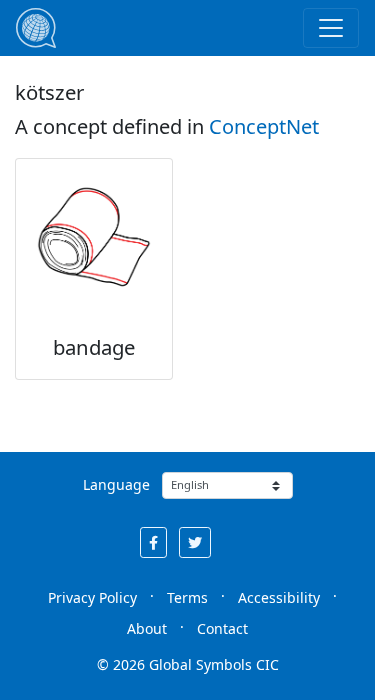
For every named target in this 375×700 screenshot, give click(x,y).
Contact (222, 628)
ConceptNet (264, 126)
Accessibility (279, 597)
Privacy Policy (92, 597)
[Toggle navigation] (331, 28)
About (147, 628)
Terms (187, 597)
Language (116, 484)
